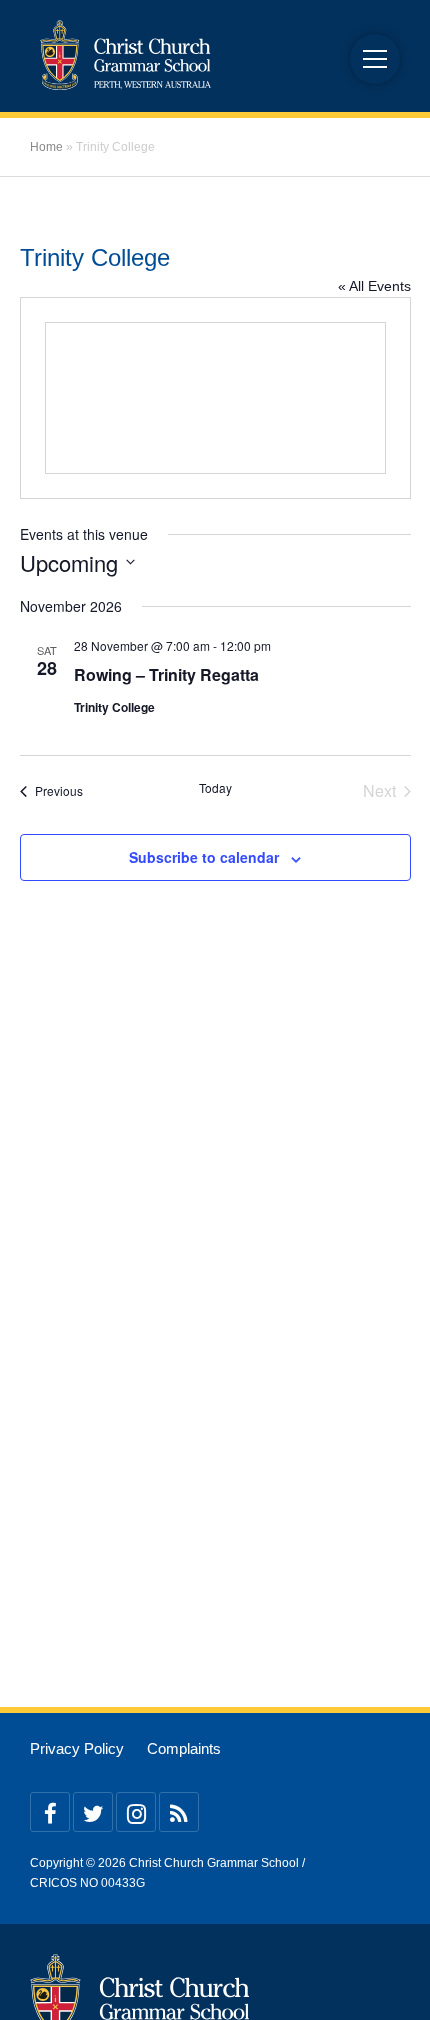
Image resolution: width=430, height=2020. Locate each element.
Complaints (184, 1749)
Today (215, 788)
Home (46, 147)
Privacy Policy (77, 1749)
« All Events (374, 286)
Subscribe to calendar (204, 857)
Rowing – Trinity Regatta (166, 674)
